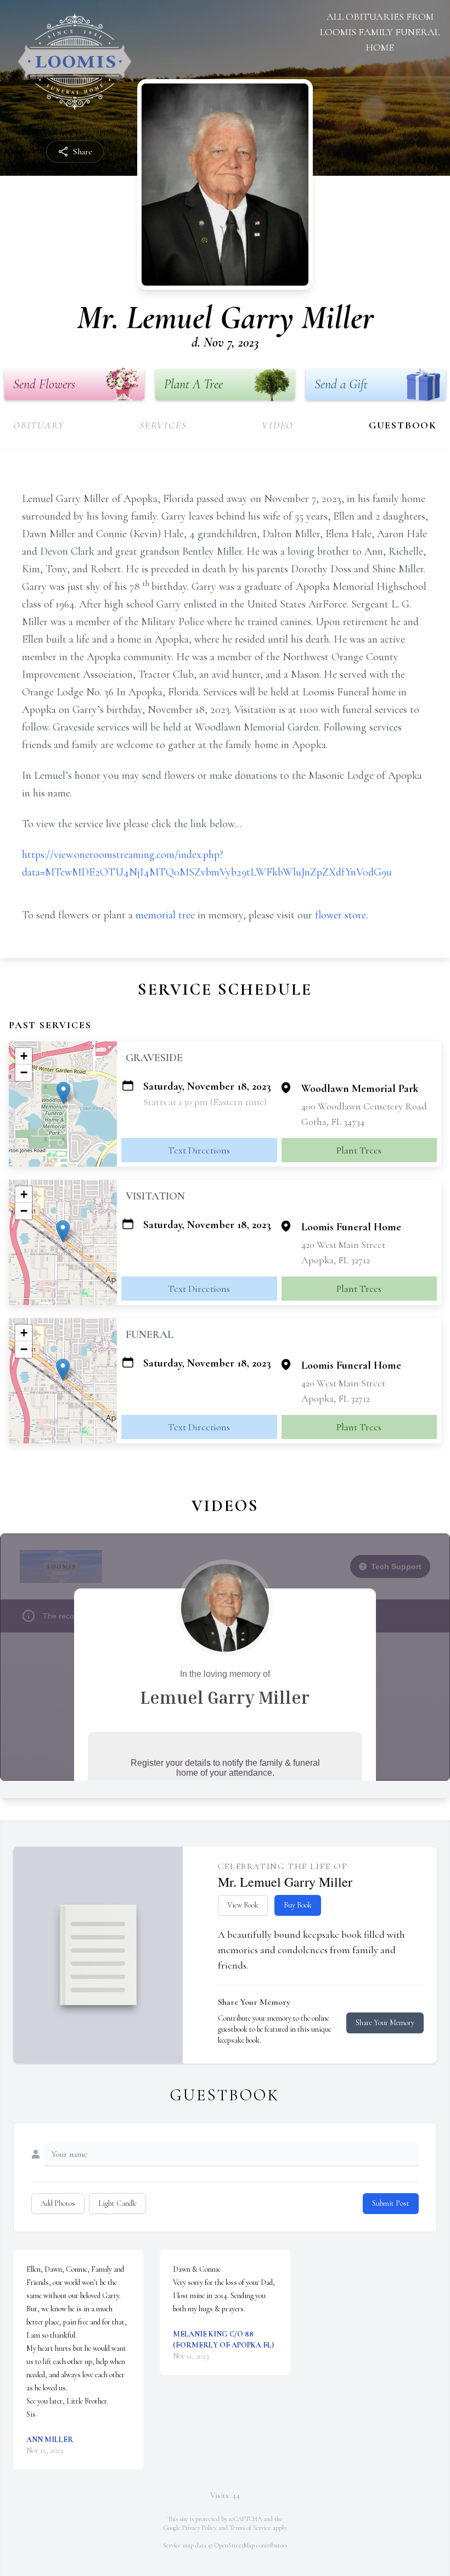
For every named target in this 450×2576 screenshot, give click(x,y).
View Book (243, 1905)
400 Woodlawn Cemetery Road (364, 1106)
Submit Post (391, 2203)
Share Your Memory (385, 2023)
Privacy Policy (199, 2528)
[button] (63, 1093)
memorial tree (165, 915)
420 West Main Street (343, 1245)
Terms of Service (250, 2528)
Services (163, 425)
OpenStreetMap (235, 2545)
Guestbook (403, 425)
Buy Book (298, 1905)
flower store (341, 915)
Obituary (39, 425)
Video (278, 425)
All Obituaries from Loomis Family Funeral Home (380, 32)
